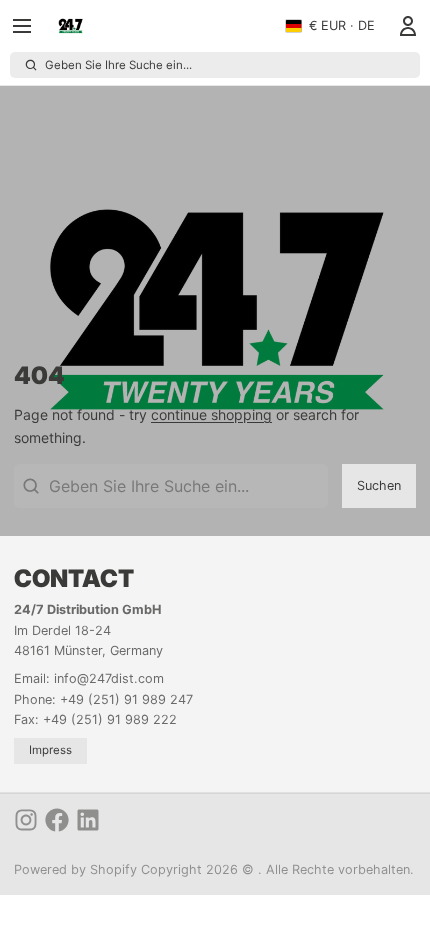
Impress (50, 750)
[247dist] (70, 26)
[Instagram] (26, 820)
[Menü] (29, 26)
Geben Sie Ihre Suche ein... (118, 65)
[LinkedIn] (88, 820)
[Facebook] (57, 820)
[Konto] (404, 26)
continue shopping (211, 414)
